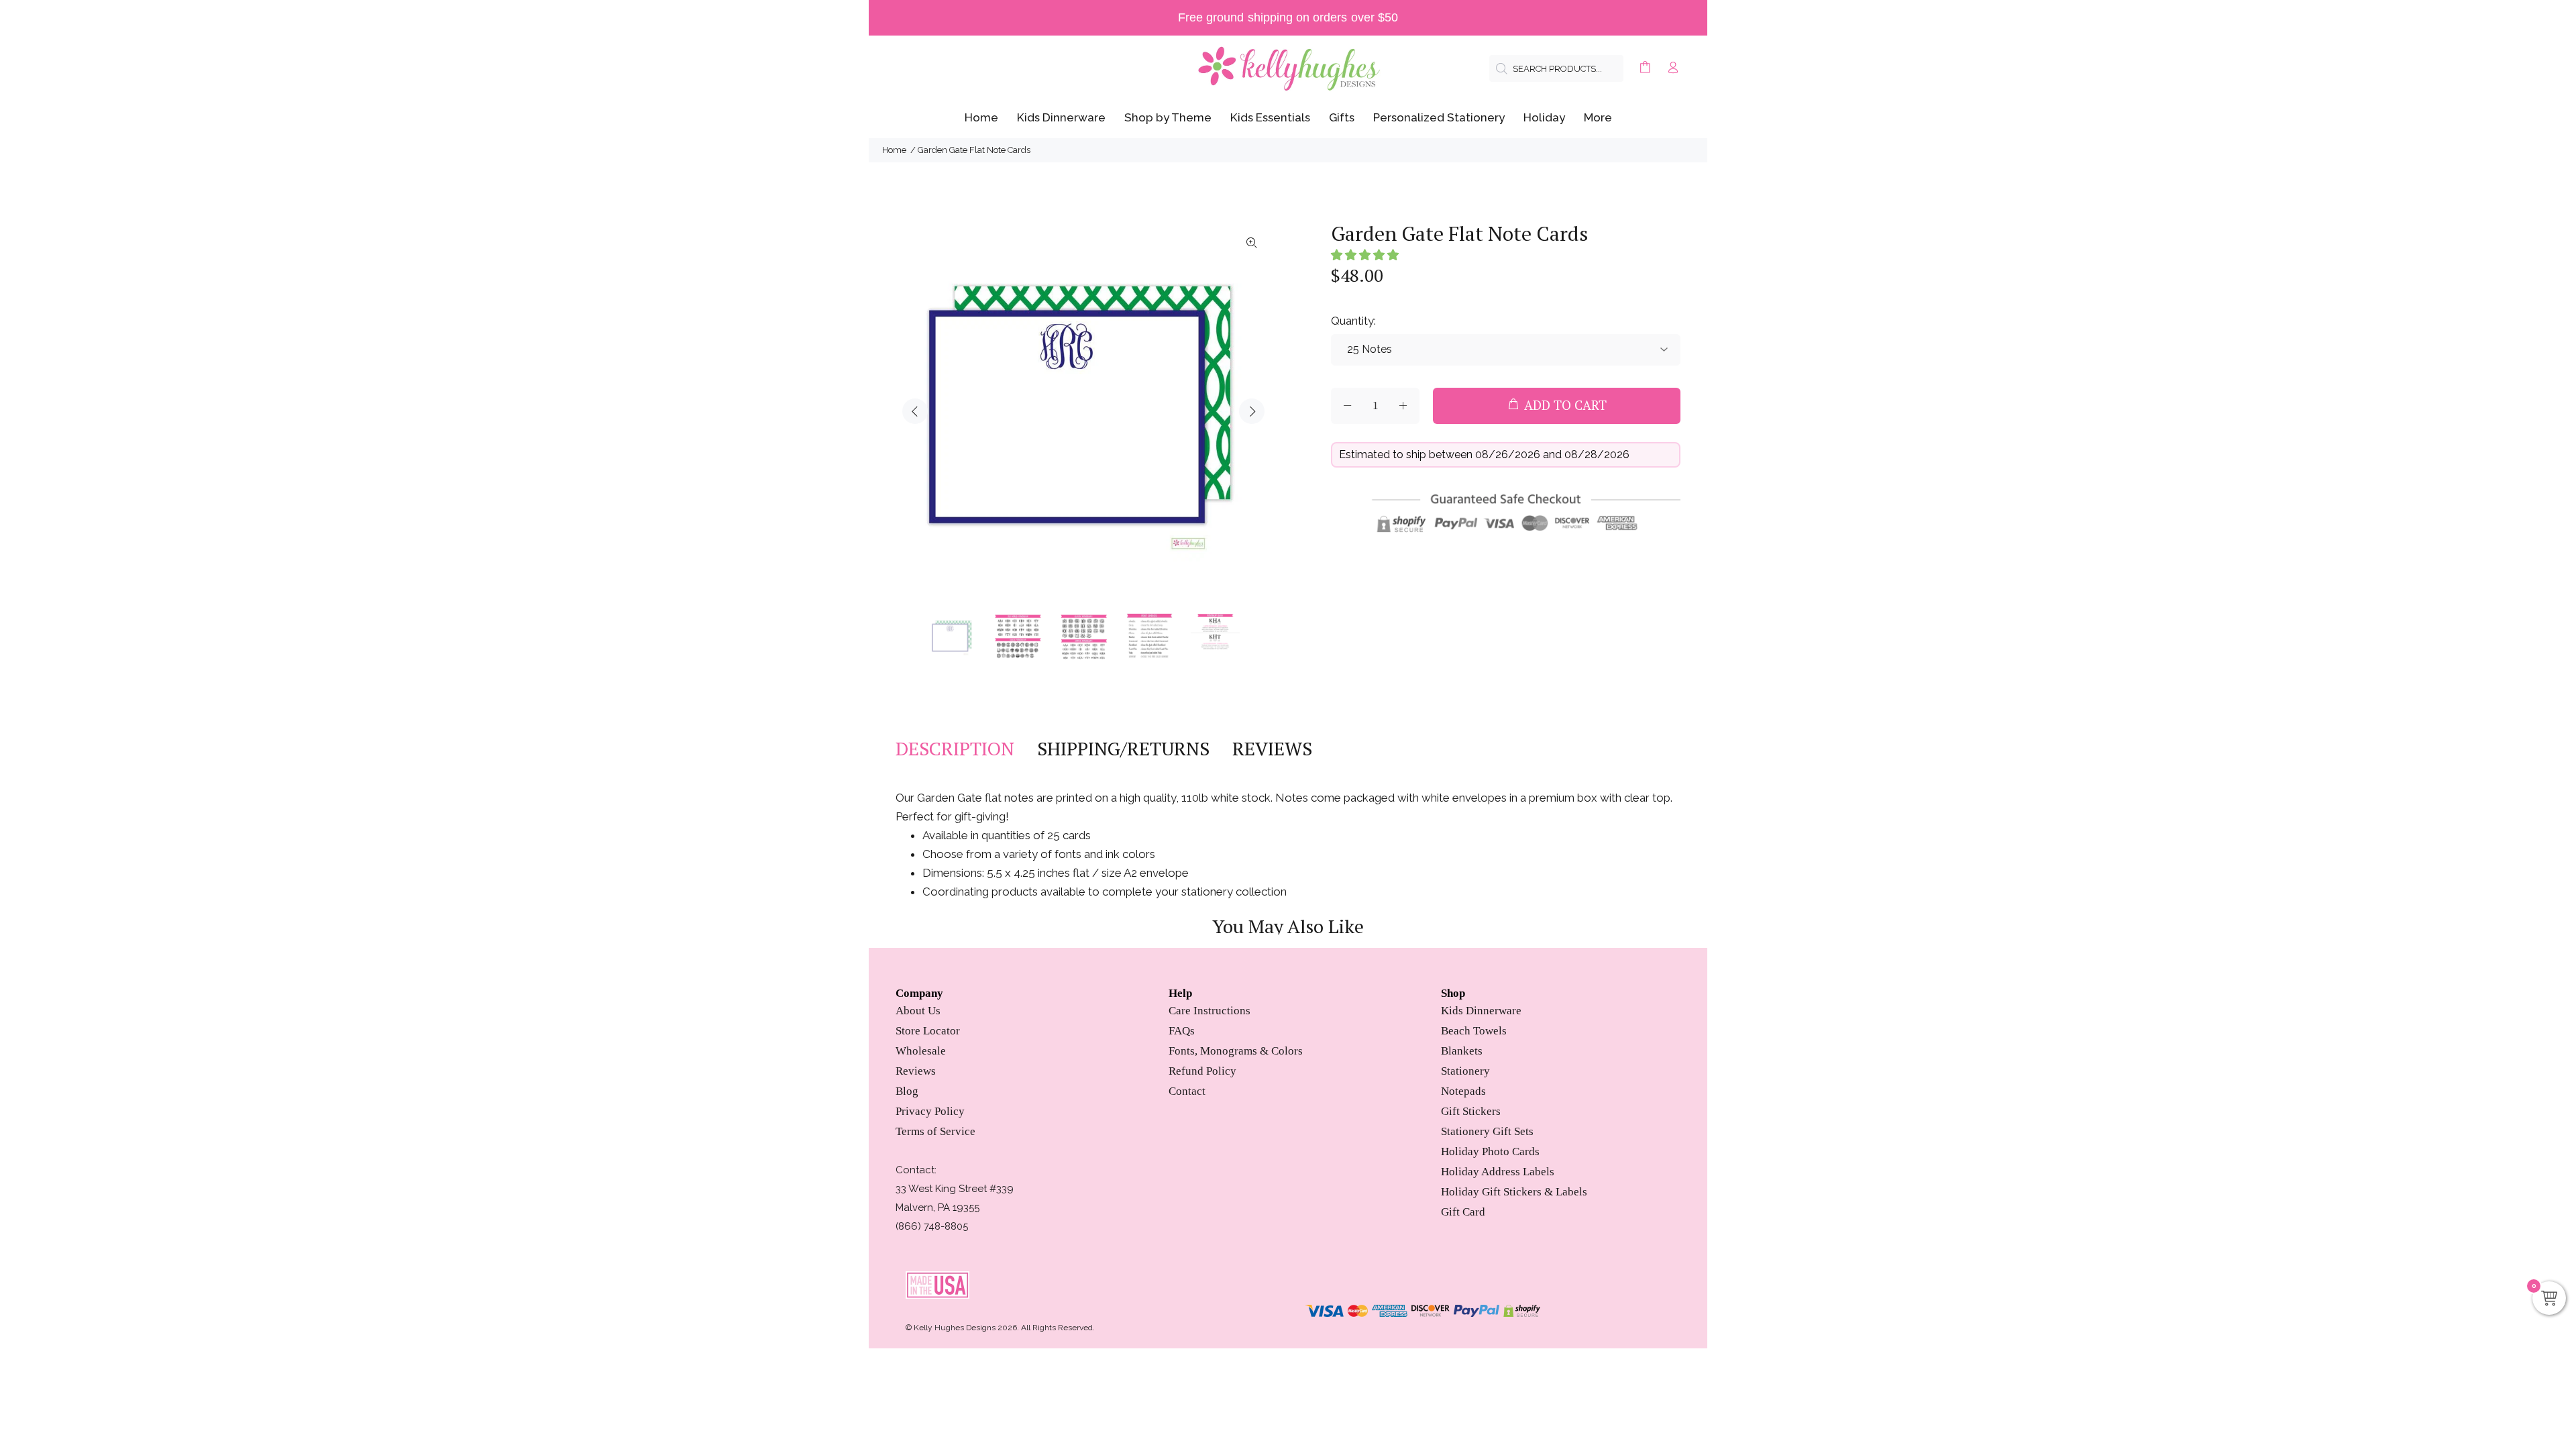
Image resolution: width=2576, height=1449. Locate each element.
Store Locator (928, 1031)
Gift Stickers (1471, 1111)
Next (1252, 411)
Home (894, 150)
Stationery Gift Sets (1487, 1131)
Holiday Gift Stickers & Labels (1514, 1192)
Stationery (1465, 1071)
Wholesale (921, 1051)
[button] (1365, 255)
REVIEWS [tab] (1272, 749)
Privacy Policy (930, 1111)
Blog (907, 1091)
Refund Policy (1202, 1071)
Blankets (1462, 1051)
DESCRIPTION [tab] (955, 749)
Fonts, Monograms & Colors (1236, 1051)
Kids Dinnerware (1481, 1011)
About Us (918, 1011)
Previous (915, 411)
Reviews (916, 1071)
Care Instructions (1210, 1011)
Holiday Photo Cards (1490, 1151)
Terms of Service (935, 1131)
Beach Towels (1474, 1031)
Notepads (1463, 1091)
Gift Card (1463, 1212)
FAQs (1182, 1031)
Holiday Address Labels (1498, 1172)
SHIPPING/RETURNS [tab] (1123, 749)
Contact (1187, 1091)
